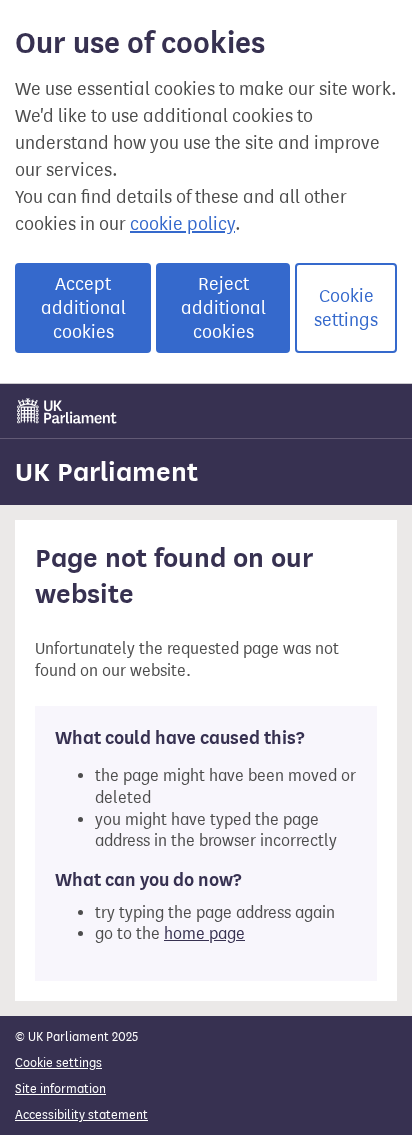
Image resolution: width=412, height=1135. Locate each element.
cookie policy (182, 224)
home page (204, 933)
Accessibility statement (81, 1114)
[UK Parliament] (67, 411)
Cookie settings (346, 308)
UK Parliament (106, 472)
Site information (60, 1088)
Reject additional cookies (223, 308)
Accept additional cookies (83, 308)
